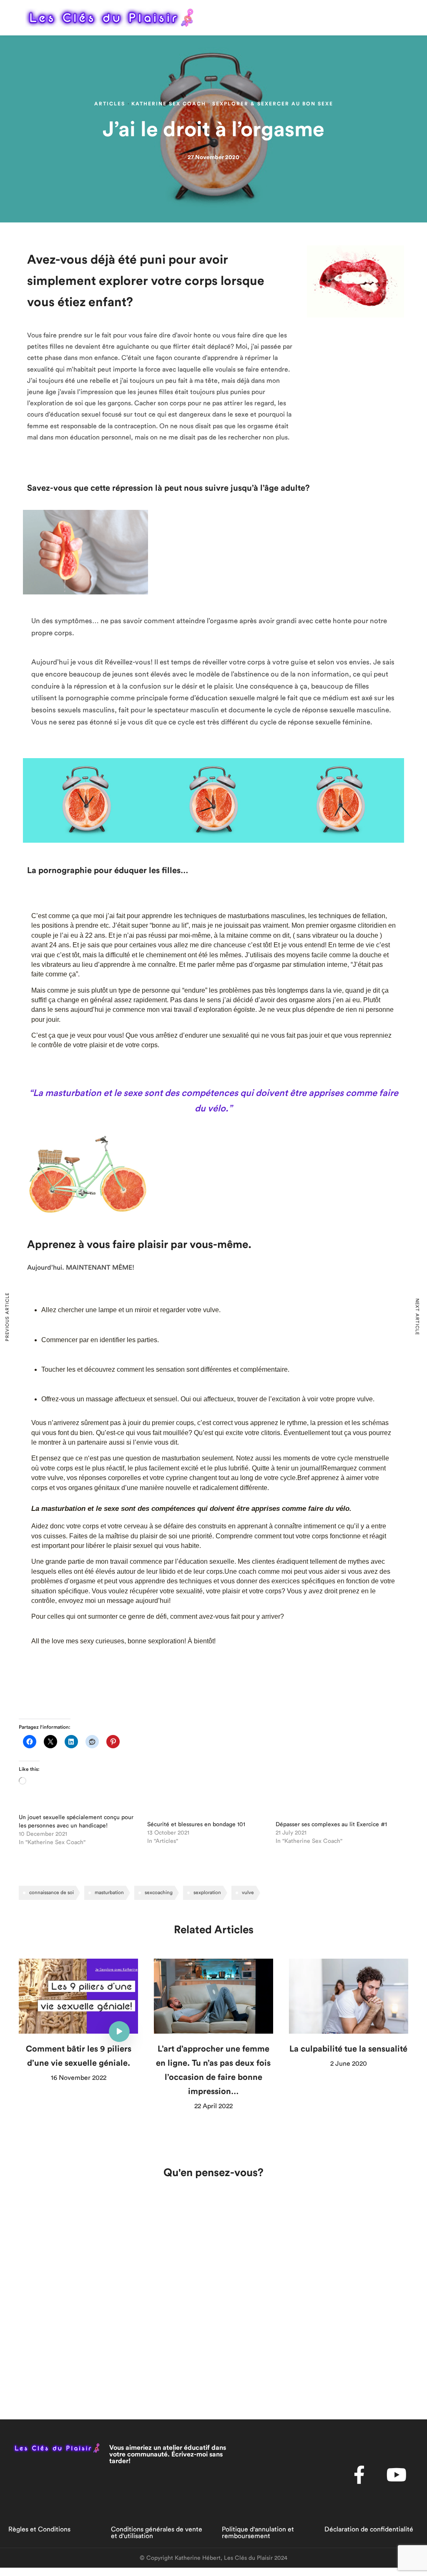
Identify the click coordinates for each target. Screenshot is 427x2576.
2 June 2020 (349, 2064)
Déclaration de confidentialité (369, 2529)
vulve (248, 1892)
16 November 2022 (79, 2078)
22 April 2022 (213, 2106)
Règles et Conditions (39, 2529)
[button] (411, 17)
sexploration (207, 1892)
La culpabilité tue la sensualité (348, 2049)
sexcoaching (159, 1892)
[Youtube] (397, 2475)
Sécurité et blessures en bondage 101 (196, 1825)
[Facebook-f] (359, 2475)
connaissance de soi (51, 1892)
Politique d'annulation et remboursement (258, 2533)
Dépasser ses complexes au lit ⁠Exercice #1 (331, 1825)
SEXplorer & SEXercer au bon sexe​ (273, 104)
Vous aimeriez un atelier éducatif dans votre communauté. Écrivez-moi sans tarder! (168, 2454)
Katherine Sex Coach (169, 104)
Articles (110, 104)
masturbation (109, 1892)
